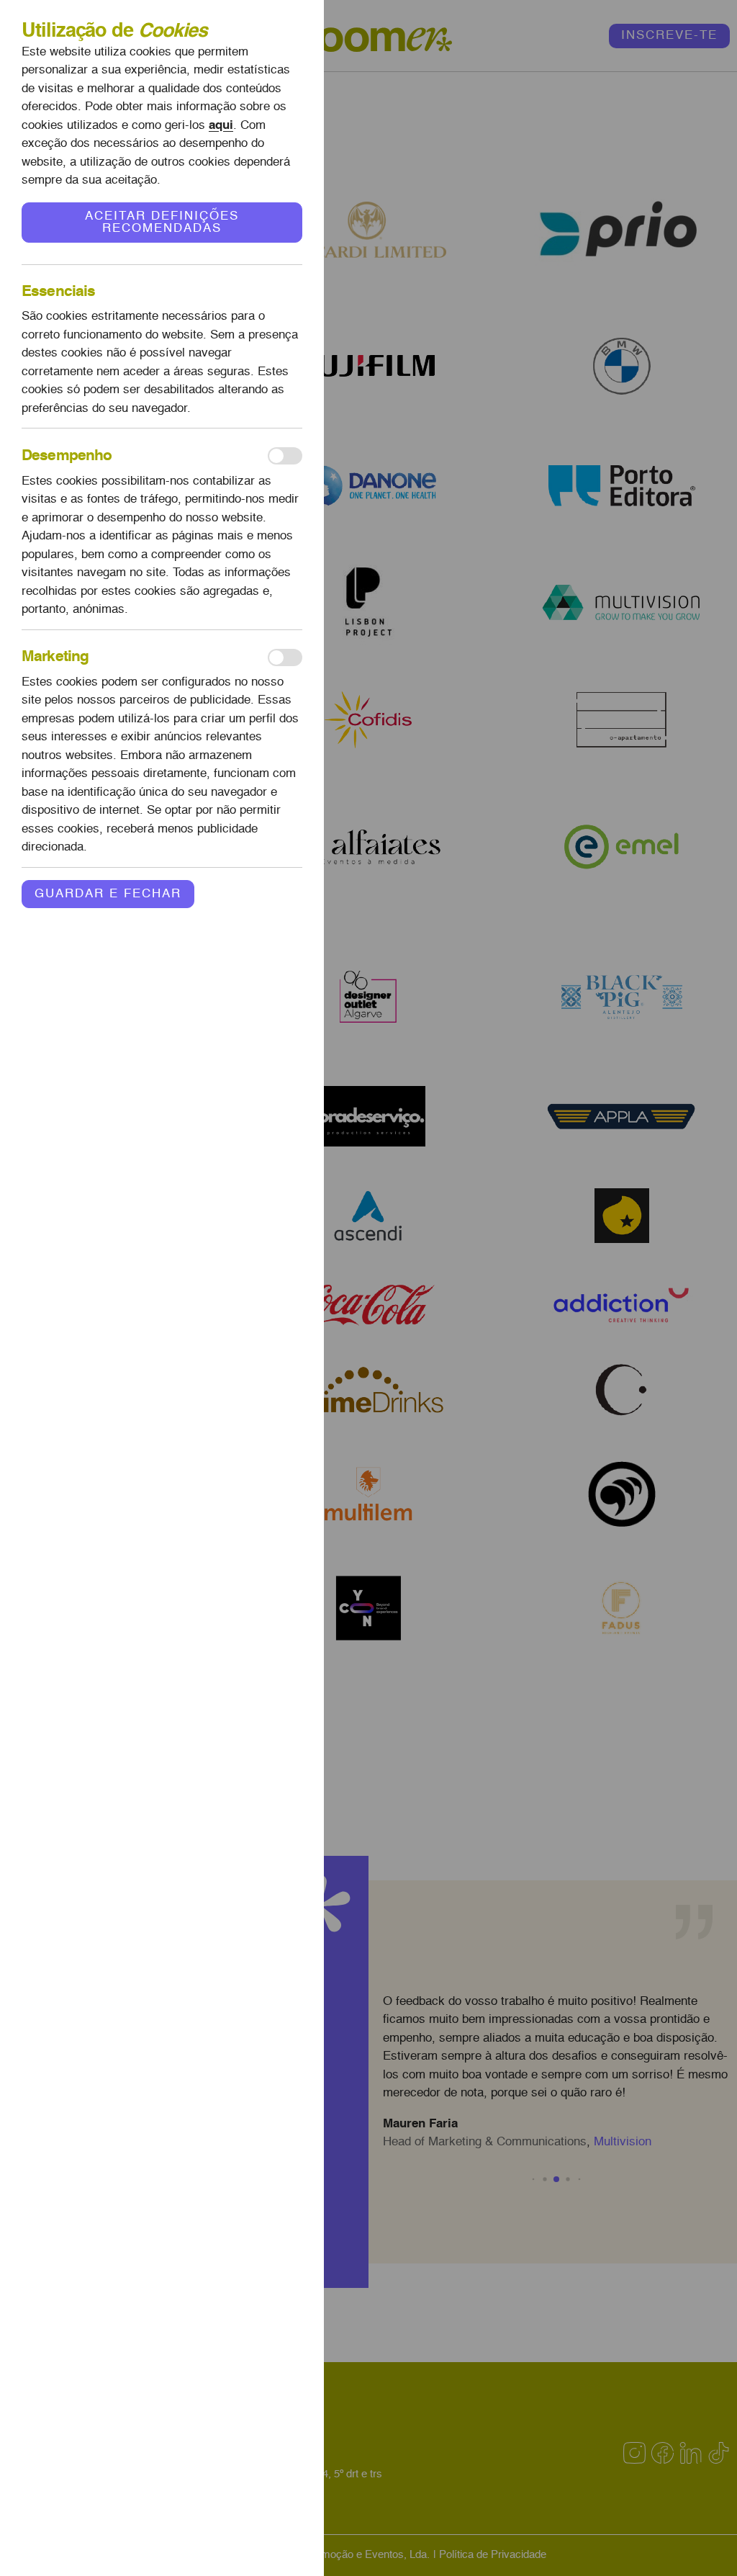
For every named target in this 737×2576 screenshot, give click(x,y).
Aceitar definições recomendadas (162, 223)
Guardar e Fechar (108, 894)
